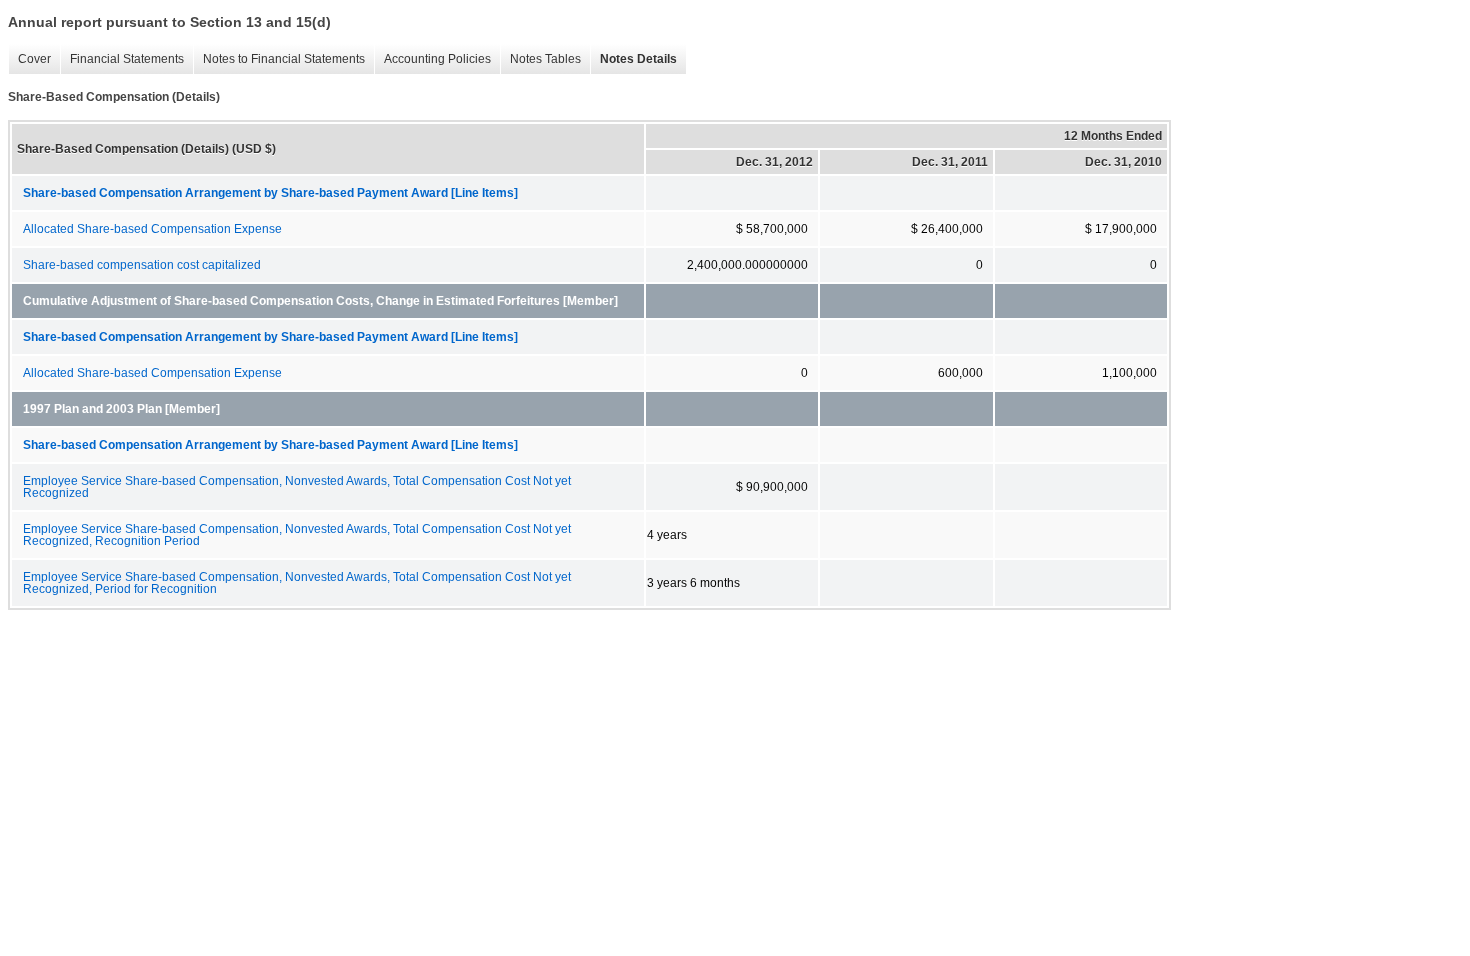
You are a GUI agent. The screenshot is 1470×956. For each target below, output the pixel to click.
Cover (34, 59)
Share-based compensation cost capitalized (142, 265)
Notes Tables (545, 59)
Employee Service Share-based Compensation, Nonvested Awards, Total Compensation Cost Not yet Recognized (297, 487)
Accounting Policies (437, 59)
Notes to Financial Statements (284, 59)
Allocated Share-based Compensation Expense (152, 229)
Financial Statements (127, 59)
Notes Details (638, 59)
